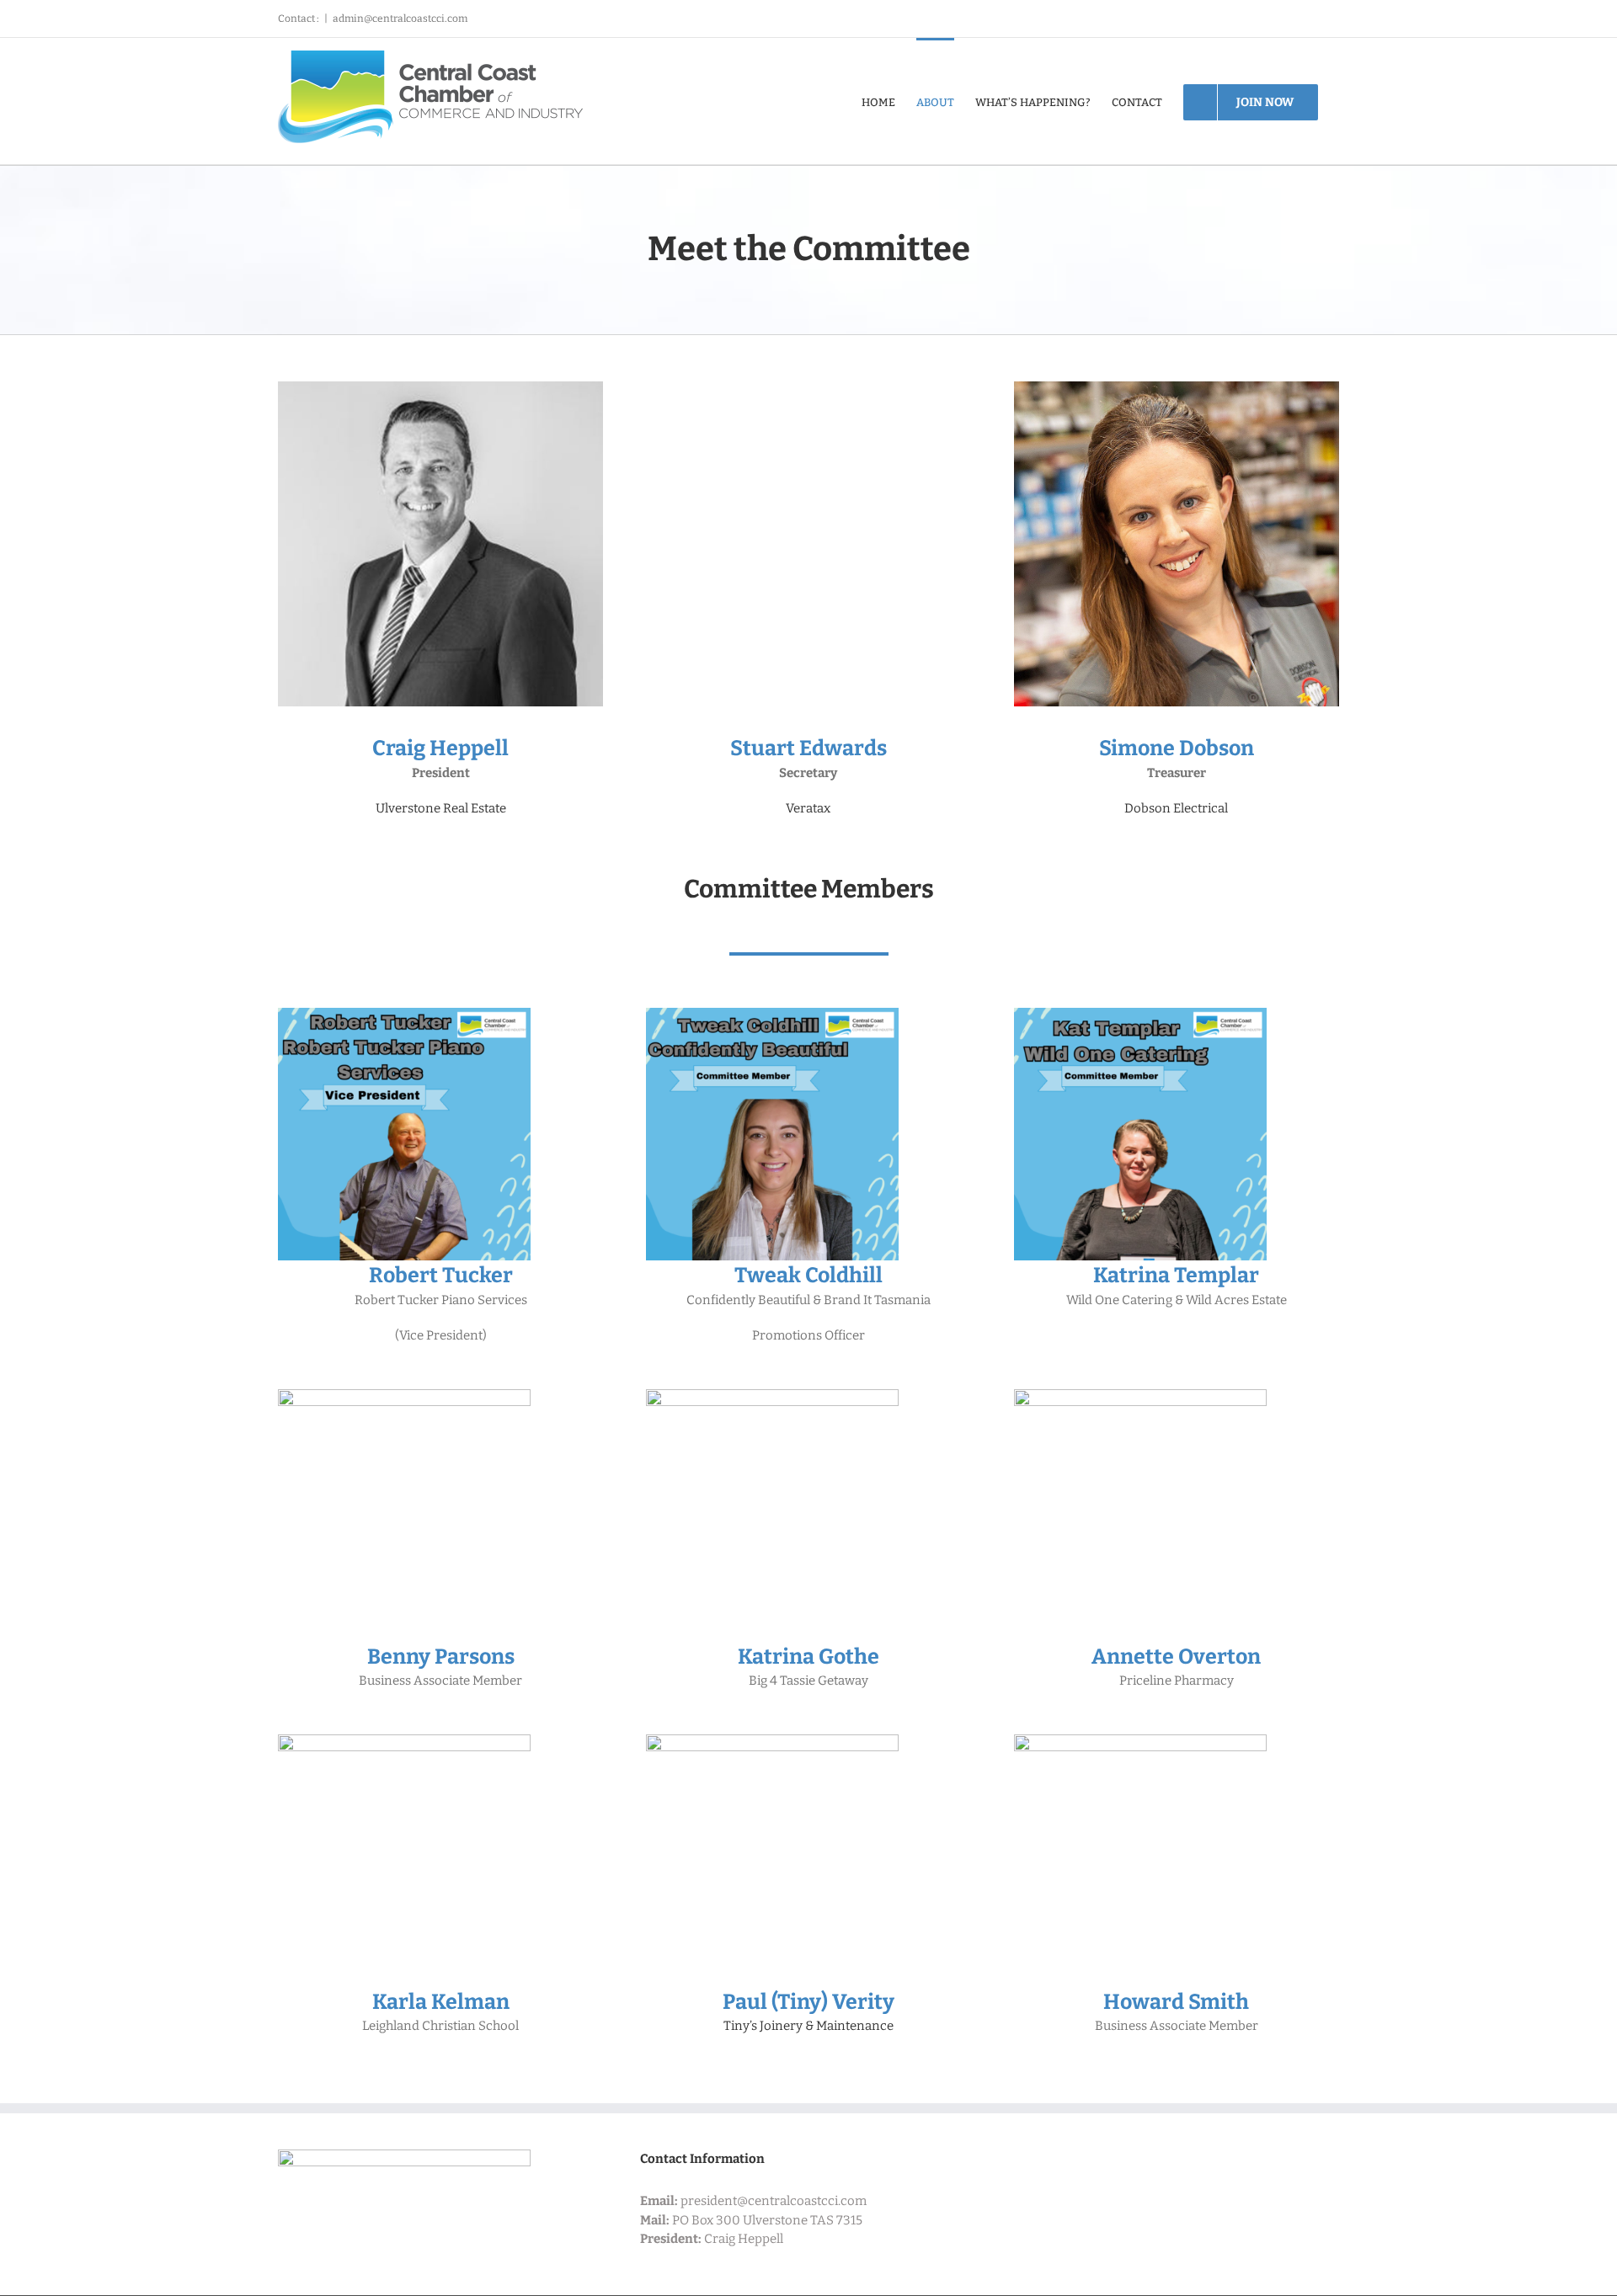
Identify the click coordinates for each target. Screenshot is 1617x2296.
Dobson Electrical (1176, 808)
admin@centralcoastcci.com (400, 19)
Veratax (808, 808)
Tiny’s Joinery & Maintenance (808, 2026)
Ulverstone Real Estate (441, 808)
